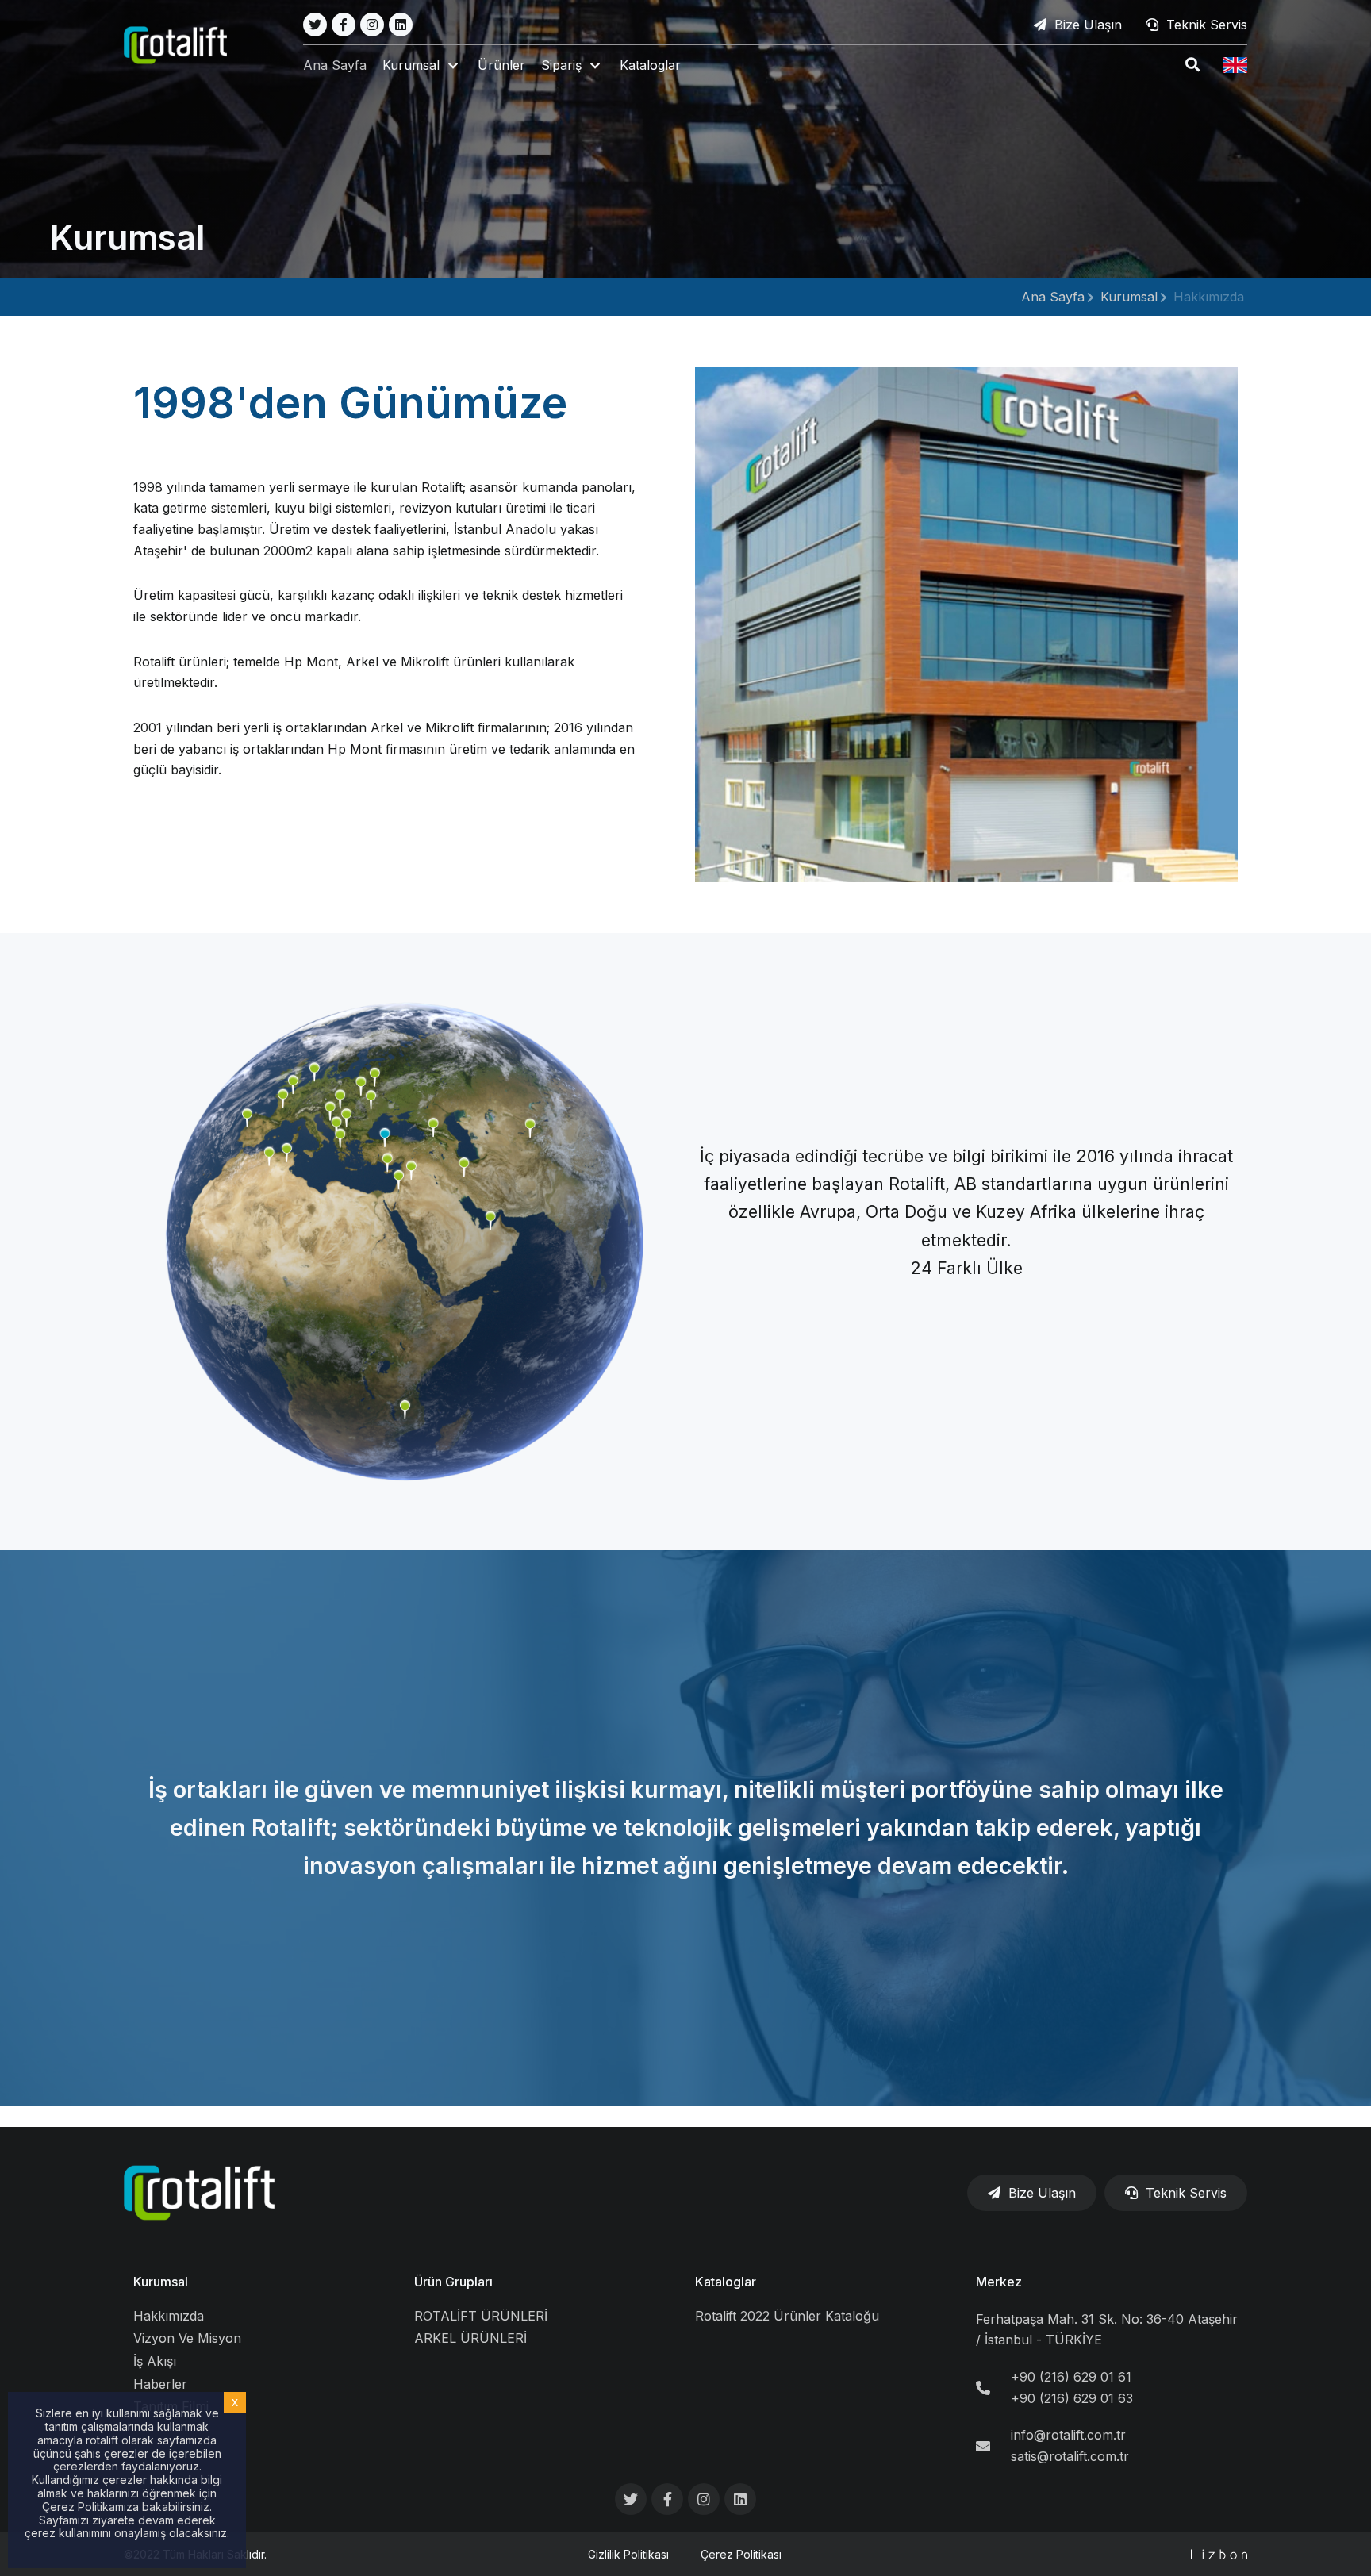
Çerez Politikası (741, 2554)
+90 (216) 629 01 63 (1072, 2398)
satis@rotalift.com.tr (1070, 2456)
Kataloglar (650, 65)
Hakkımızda (169, 2316)
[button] (422, 65)
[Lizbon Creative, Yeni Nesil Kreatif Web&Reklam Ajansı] (1219, 2554)
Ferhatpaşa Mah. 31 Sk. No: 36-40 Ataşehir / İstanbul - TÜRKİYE (1107, 2330)
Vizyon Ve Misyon (187, 2338)
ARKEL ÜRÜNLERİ (470, 2338)
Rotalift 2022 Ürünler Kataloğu (787, 2316)
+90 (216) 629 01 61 (1071, 2377)
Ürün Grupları (453, 2282)
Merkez (999, 2282)
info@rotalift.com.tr (1068, 2435)
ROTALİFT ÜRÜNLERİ (481, 2316)
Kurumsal (1129, 297)
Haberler (160, 2384)
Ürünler (501, 65)
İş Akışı (155, 2361)
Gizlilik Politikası (628, 2554)
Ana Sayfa (335, 65)
